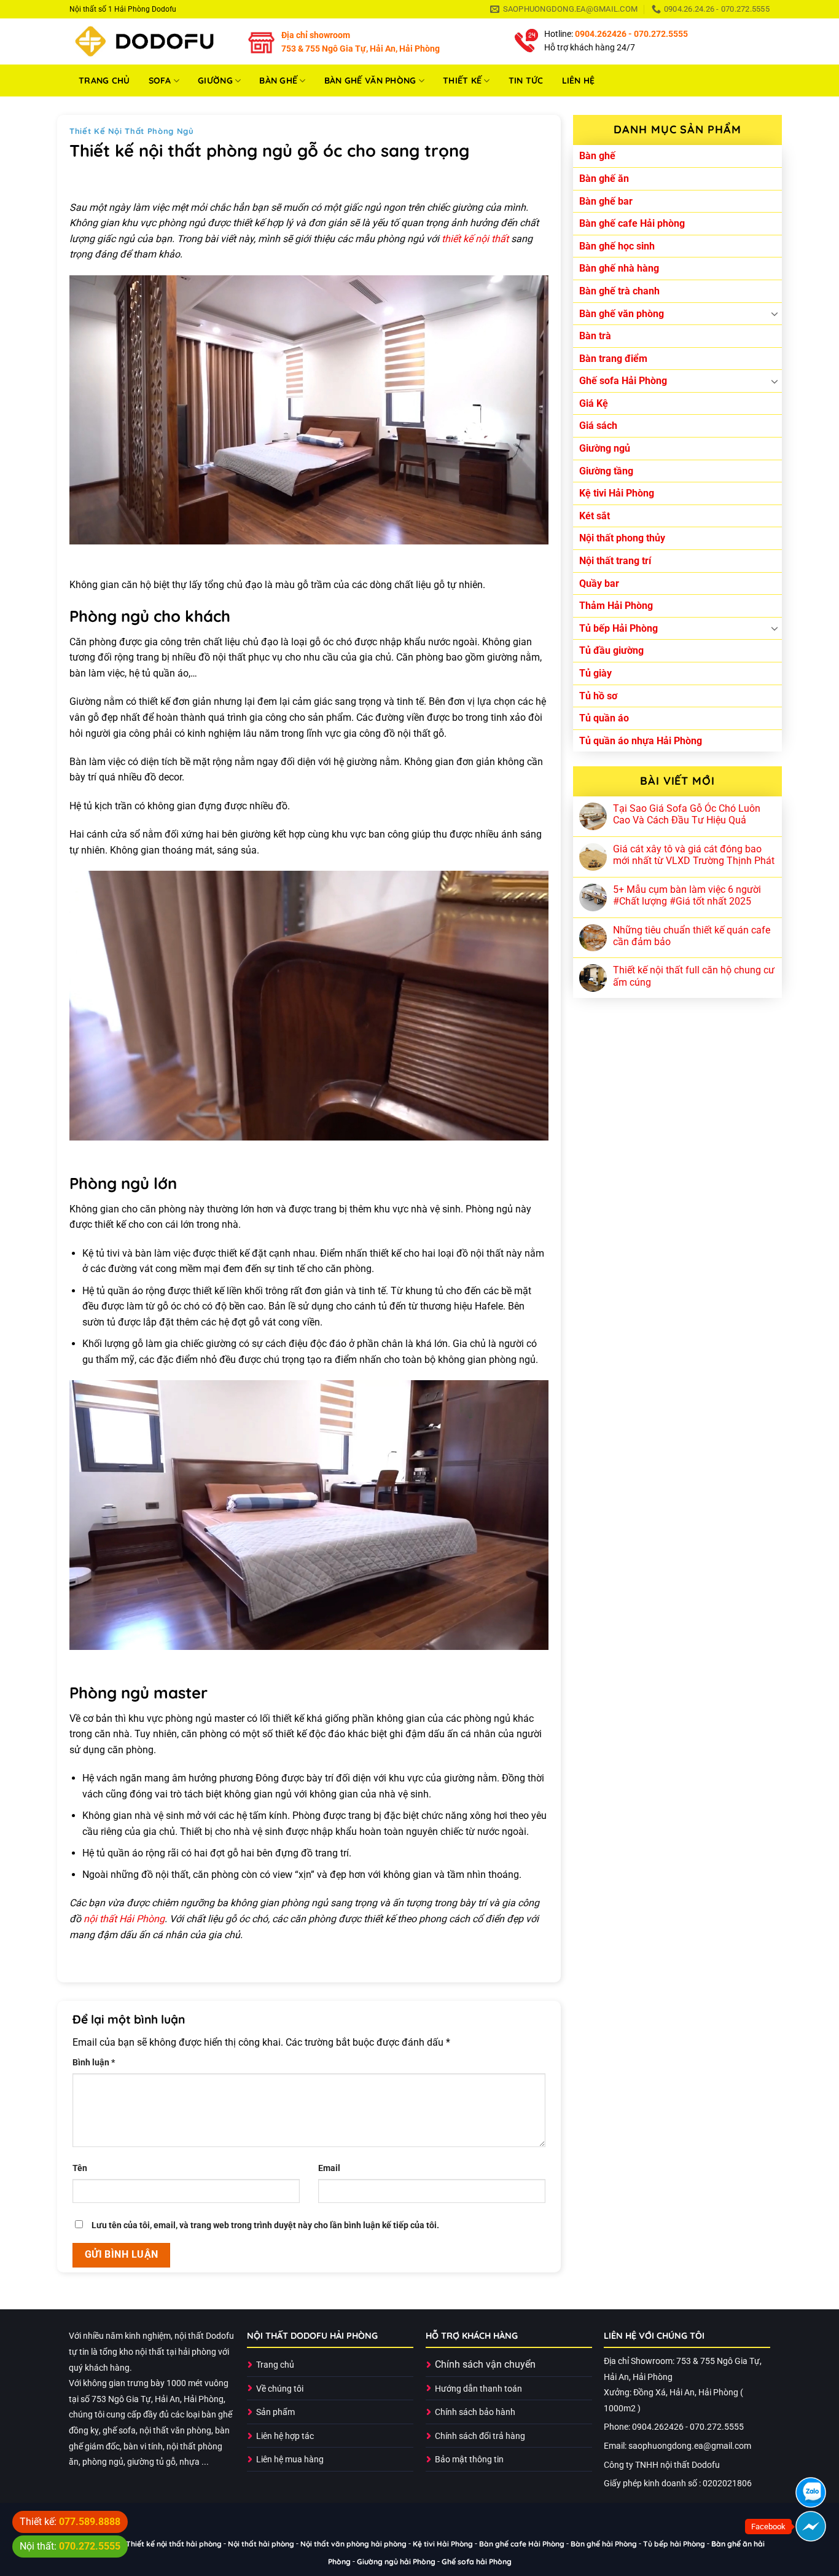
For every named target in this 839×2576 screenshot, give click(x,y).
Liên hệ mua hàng (290, 2460)
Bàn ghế (278, 80)
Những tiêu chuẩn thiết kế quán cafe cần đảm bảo (692, 936)
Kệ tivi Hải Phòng (617, 493)
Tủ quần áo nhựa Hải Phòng (641, 741)
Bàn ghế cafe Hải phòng (632, 223)
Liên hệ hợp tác (285, 2436)
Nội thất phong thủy (622, 538)
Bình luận (94, 2063)
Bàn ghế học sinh (617, 246)
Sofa (160, 80)
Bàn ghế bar (606, 201)
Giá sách (598, 426)
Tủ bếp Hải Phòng (619, 628)
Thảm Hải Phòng (616, 606)
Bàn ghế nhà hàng (619, 268)
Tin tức (526, 80)
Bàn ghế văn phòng (370, 80)
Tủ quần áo (604, 718)
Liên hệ (579, 80)
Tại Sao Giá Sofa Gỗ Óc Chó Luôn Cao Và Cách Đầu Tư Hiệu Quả (687, 814)
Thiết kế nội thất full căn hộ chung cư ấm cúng (694, 976)
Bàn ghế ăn (604, 179)
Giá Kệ (594, 403)
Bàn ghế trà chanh (619, 291)
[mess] (811, 2526)
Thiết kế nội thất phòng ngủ (132, 131)
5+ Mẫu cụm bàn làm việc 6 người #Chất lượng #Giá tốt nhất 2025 (687, 895)
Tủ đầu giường (611, 650)
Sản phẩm (275, 2412)
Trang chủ (104, 80)
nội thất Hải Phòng (124, 1919)
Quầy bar (599, 583)
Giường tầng (606, 471)
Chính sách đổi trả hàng (480, 2436)
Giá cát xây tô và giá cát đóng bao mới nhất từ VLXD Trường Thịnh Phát (694, 855)
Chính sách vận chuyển (485, 2364)
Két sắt (595, 516)
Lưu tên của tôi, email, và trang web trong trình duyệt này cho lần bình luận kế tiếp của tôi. (265, 2225)
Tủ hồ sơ (598, 696)
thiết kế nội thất (475, 239)
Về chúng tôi (280, 2389)
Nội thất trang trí (615, 561)
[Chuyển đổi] (775, 313)
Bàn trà (595, 336)
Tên (80, 2168)
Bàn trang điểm (613, 359)
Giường (215, 80)
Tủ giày (595, 673)
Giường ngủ (605, 448)
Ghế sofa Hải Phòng (623, 381)
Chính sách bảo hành (475, 2412)
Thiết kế (462, 80)
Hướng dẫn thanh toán (478, 2389)
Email (329, 2168)
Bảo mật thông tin (469, 2460)
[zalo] (811, 2492)
